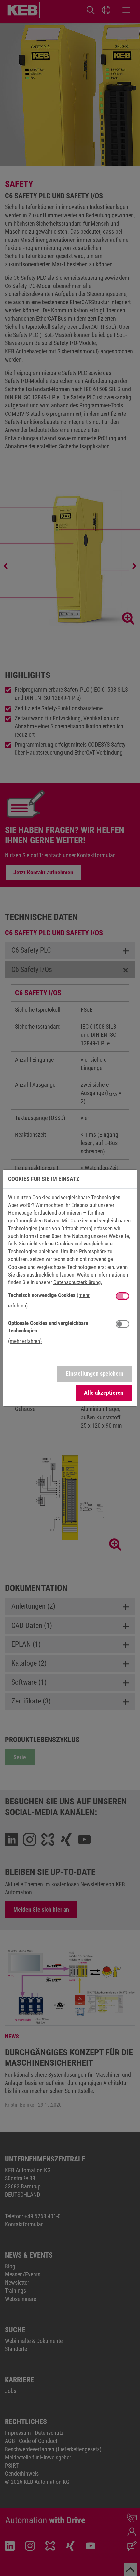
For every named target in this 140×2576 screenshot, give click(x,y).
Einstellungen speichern (95, 1374)
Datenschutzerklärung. (78, 1282)
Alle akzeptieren (104, 1393)
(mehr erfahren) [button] (25, 1341)
